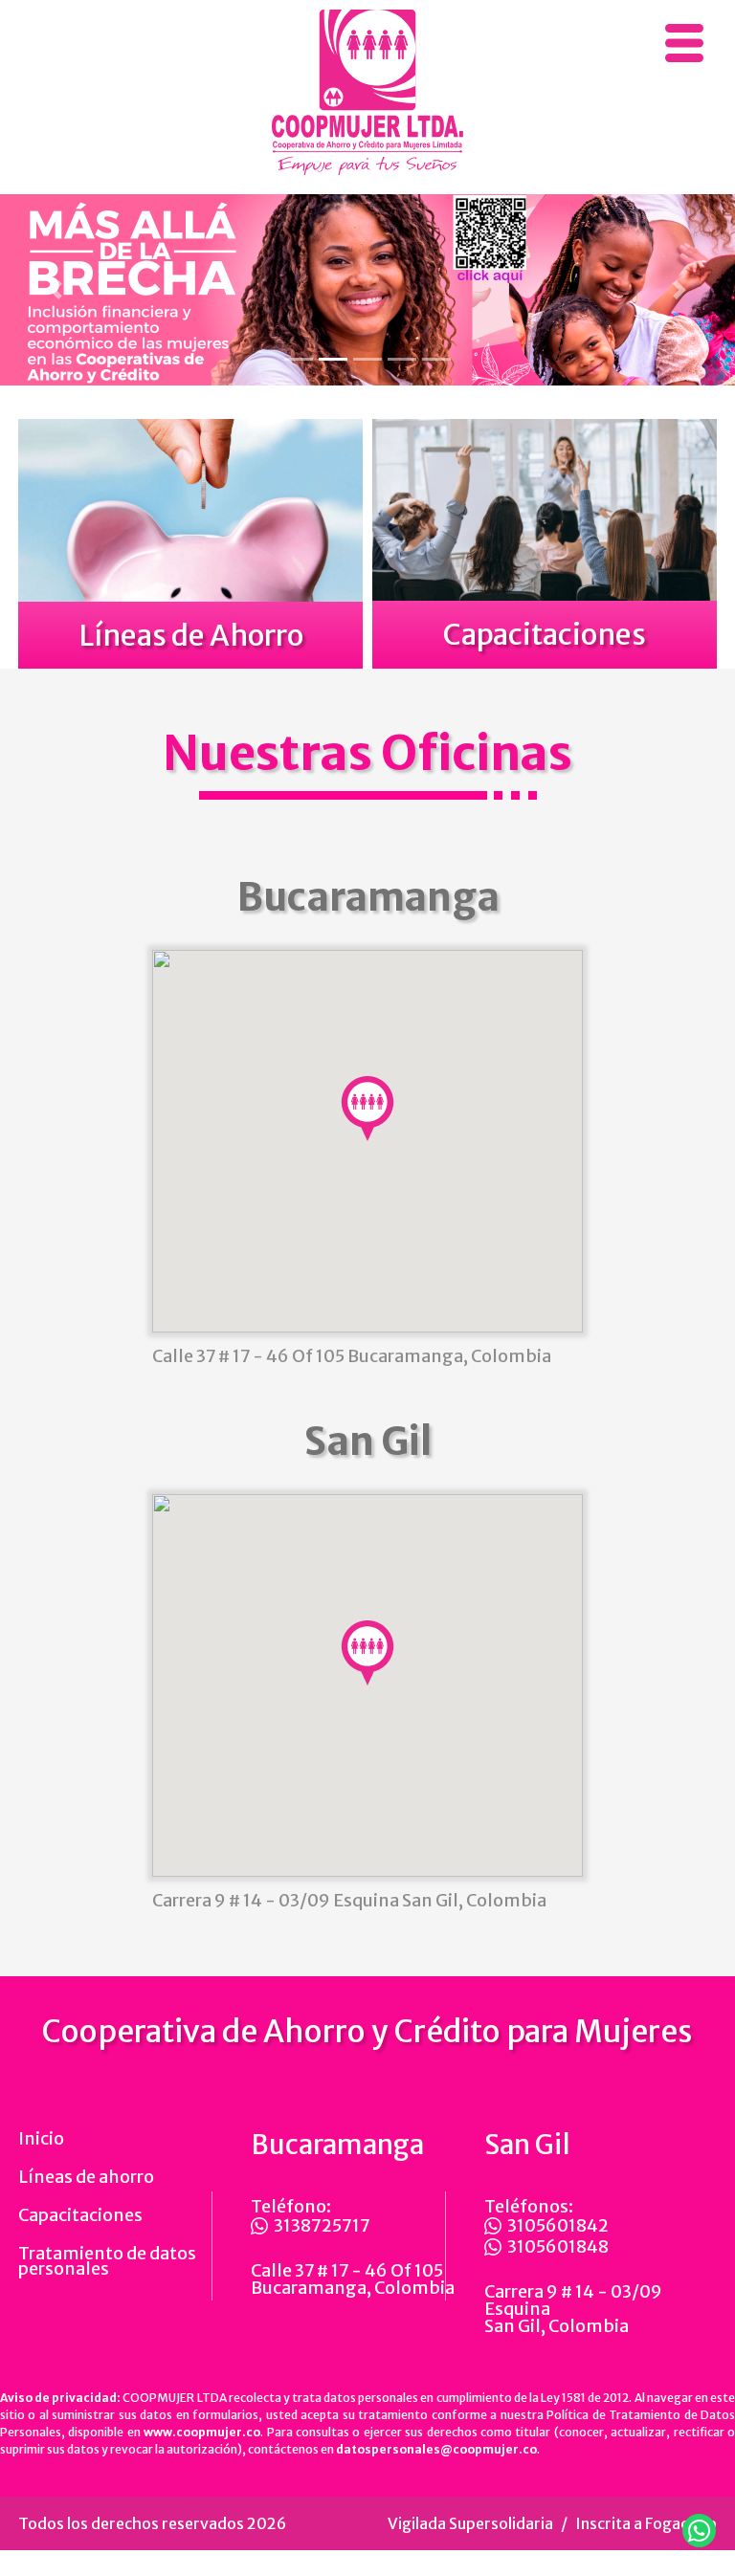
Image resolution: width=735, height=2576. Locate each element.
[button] (55, 290)
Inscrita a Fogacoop (646, 2523)
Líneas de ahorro (86, 2177)
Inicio (41, 2138)
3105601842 (558, 2226)
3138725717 (322, 2226)
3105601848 (558, 2247)
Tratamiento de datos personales (107, 2261)
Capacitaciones (80, 2215)
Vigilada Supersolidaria (470, 2523)
